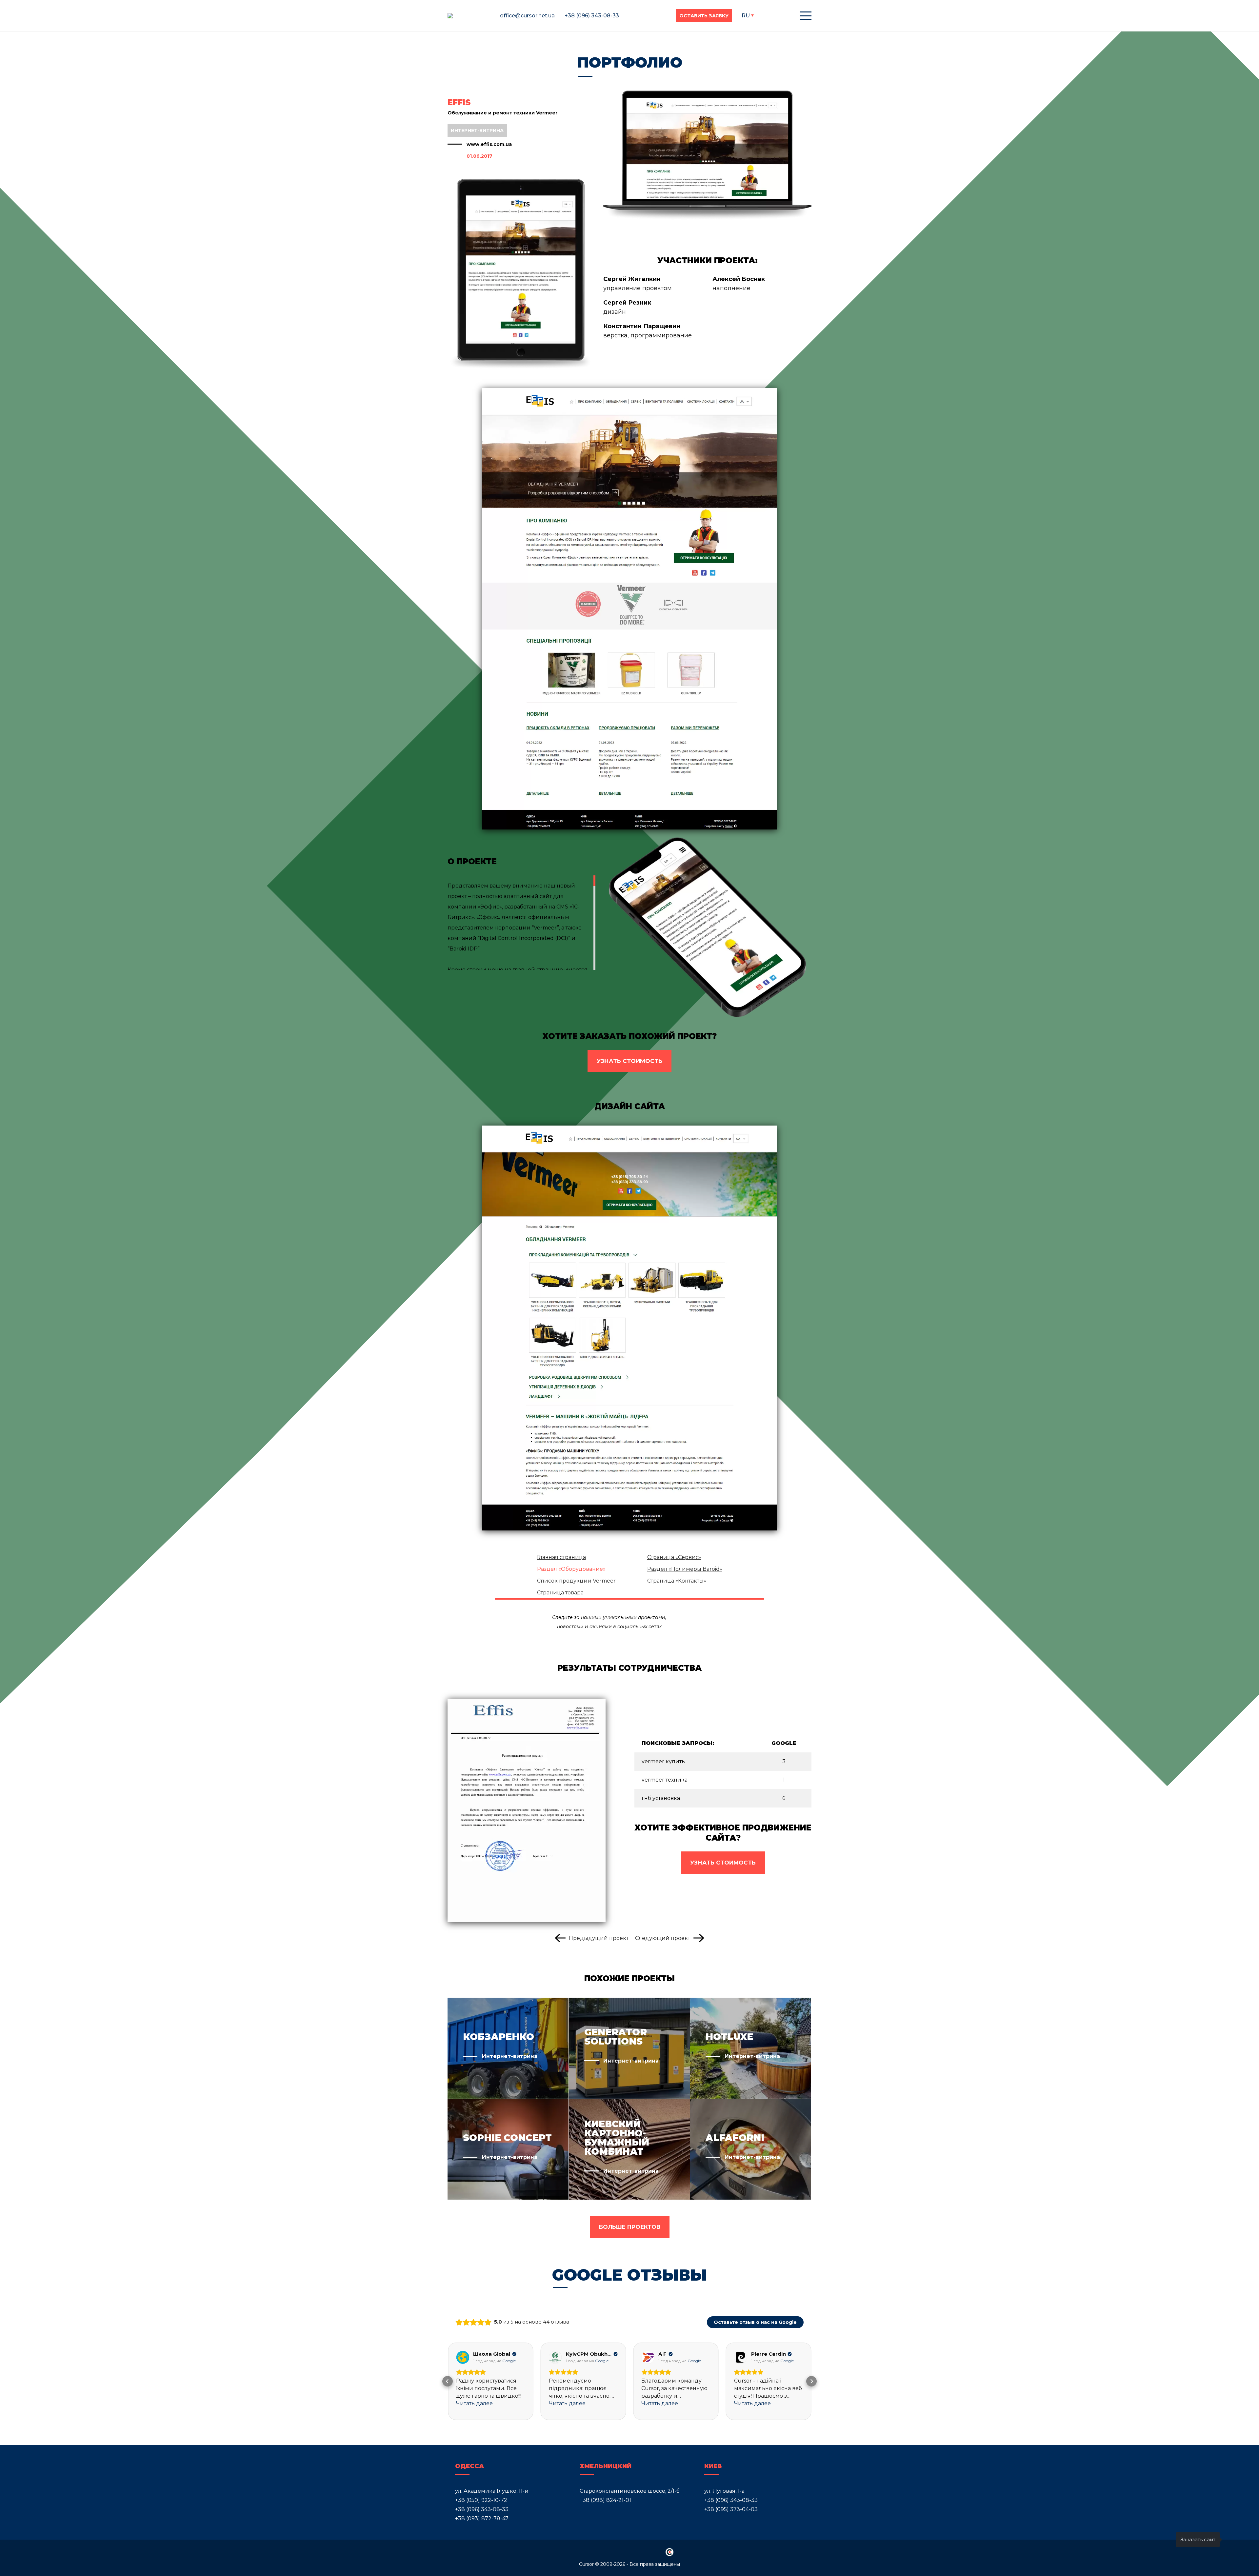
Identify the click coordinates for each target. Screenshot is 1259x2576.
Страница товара (560, 1593)
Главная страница (561, 1557)
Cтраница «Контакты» (677, 1581)
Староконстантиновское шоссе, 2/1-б (630, 2491)
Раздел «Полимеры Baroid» (685, 1569)
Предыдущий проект (599, 1938)
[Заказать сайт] (1234, 2540)
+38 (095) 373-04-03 (731, 2509)
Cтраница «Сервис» (674, 1557)
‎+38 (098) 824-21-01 (605, 2500)
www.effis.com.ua (489, 144)
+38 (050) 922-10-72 (481, 2500)
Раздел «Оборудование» (571, 1569)
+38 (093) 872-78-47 (482, 2518)
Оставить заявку (704, 16)
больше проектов (630, 2227)
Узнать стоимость (629, 1061)
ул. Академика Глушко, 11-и (492, 2491)
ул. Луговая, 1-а (724, 2491)
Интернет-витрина (477, 130)
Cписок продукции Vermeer (576, 1581)
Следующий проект (663, 1938)
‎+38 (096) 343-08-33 (482, 2509)
